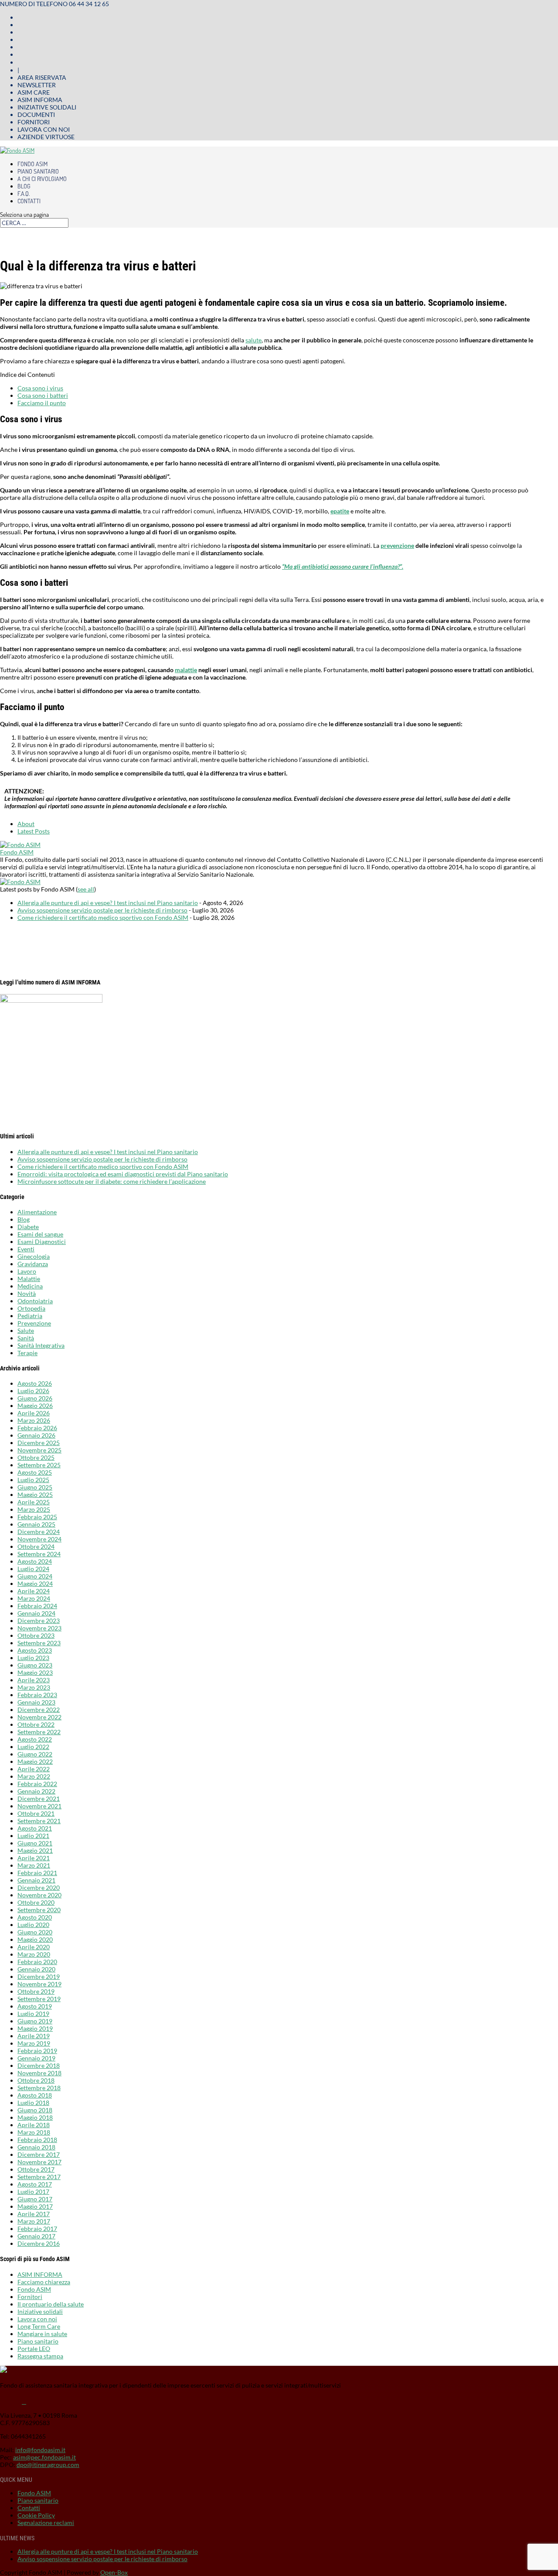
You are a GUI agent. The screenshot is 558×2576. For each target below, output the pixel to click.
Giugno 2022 (35, 1754)
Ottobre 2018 (36, 2080)
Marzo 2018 (34, 2132)
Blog (24, 186)
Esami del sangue (40, 1234)
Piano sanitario (38, 171)
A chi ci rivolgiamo (42, 179)
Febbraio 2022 (37, 1784)
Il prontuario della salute (51, 2304)
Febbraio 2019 (37, 2051)
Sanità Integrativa (41, 1345)
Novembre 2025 (39, 1450)
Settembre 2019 (39, 1999)
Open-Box (114, 2572)
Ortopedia (31, 1308)
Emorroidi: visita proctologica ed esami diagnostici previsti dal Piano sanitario (123, 1174)
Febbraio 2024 (37, 1606)
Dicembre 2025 (39, 1443)
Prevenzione (34, 1323)
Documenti (36, 114)
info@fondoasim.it (40, 2450)
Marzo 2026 (34, 1420)
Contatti (29, 201)
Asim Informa (40, 100)
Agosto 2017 (35, 2184)
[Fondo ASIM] (20, 845)
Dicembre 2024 (39, 1532)
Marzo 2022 (34, 1776)
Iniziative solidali (47, 107)
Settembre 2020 (39, 1910)
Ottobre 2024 (36, 1546)
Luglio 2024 (33, 1569)
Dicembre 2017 (39, 2154)
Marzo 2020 (34, 1954)
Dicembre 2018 (39, 2065)
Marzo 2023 (34, 1687)
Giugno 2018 (35, 2110)
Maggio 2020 (35, 1939)
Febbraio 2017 (37, 2229)
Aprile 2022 (34, 1769)
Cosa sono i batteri (43, 395)
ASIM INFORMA (40, 2274)
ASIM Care (34, 92)
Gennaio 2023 (36, 1702)
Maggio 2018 (35, 2117)
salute (253, 340)
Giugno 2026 (35, 1398)
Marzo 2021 (34, 1865)
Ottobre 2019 (36, 1991)
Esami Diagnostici (42, 1242)
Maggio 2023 (35, 1672)
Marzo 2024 (34, 1598)
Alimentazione (37, 1212)
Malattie (29, 1279)
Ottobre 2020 (36, 1902)
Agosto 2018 (35, 2095)
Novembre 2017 (39, 2162)
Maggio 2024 (35, 1584)
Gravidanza (33, 1264)
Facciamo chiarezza (44, 2282)
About (26, 824)
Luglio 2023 (33, 1658)
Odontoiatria (35, 1301)
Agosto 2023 (35, 1650)
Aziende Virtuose (46, 137)
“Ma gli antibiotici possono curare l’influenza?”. (343, 566)
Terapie (27, 1353)
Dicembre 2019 (39, 1976)
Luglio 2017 (33, 2192)
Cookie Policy (36, 2515)
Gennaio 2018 (36, 2147)
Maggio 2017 (35, 2206)
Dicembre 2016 (39, 2243)
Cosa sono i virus (40, 388)
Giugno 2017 (35, 2199)
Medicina (30, 1286)
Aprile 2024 (34, 1591)
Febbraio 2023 (37, 1695)
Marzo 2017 (34, 2221)
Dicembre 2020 (39, 1888)
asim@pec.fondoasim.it (44, 2457)
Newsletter (37, 85)
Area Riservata (42, 77)
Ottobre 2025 (36, 1457)
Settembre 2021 (39, 1821)
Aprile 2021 (34, 1858)
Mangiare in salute (42, 2334)
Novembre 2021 (39, 1806)
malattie (186, 670)
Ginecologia (34, 1256)
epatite (340, 511)
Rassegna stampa (40, 2356)
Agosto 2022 (35, 1739)
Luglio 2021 (33, 1836)
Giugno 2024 (35, 1576)
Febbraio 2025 (37, 1517)
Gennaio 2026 (36, 1435)
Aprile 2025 (34, 1502)
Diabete (28, 1227)
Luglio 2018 (33, 2103)
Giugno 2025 (35, 1487)
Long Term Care (39, 2326)
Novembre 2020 (39, 1895)
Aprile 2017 (34, 2214)
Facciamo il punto (42, 403)
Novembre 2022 (39, 1717)
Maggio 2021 (35, 1850)
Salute (26, 1331)
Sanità (26, 1338)
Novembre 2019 (39, 1984)
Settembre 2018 (39, 2088)
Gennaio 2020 (36, 1969)
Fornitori (34, 122)
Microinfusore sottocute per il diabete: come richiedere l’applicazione (112, 1181)
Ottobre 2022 (36, 1724)
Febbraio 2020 (37, 1962)
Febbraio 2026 (37, 1428)
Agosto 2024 (35, 1561)
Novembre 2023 (39, 1628)
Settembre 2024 (39, 1554)
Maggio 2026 (35, 1406)
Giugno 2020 (35, 1932)
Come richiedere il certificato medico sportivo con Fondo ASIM (103, 917)
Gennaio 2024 (36, 1613)
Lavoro (27, 1271)
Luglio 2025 (33, 1480)
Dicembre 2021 (39, 1799)
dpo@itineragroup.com (48, 2465)
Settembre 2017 (39, 2177)
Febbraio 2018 (37, 2140)
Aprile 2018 (34, 2125)
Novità (27, 1293)
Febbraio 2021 (37, 1873)
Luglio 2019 (33, 2014)
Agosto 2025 (35, 1472)
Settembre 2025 (39, 1465)
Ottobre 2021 (36, 1813)
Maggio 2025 (35, 1495)
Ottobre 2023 (36, 1635)
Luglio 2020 (33, 1925)
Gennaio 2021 (36, 1880)
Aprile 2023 (34, 1680)
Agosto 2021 (35, 1828)
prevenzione (397, 545)
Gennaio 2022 (36, 1791)
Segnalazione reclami (46, 2523)
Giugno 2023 (35, 1665)
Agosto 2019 (35, 2006)
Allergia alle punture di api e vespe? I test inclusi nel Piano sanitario (108, 903)
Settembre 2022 (39, 1732)
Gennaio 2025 (36, 1524)
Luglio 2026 (33, 1391)
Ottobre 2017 (36, 2169)
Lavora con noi (44, 129)
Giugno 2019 (35, 2021)
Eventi (26, 1249)
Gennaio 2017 (36, 2236)
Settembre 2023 (39, 1643)
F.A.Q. (24, 193)
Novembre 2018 (39, 2073)
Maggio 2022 (35, 1761)
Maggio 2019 (35, 2028)
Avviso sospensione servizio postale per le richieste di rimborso (102, 910)
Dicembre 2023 (39, 1621)
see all (86, 889)
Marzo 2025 (34, 1509)
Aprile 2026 (34, 1413)
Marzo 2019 (34, 2043)
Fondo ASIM (32, 164)
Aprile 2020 (34, 1947)
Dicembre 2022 (39, 1710)
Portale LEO (34, 2349)
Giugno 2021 (35, 1843)
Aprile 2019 (34, 2036)
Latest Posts (34, 831)
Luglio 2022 (33, 1747)
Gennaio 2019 (36, 2058)
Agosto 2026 (35, 1383)
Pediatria (30, 1316)
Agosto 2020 (35, 1917)
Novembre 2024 (39, 1539)
